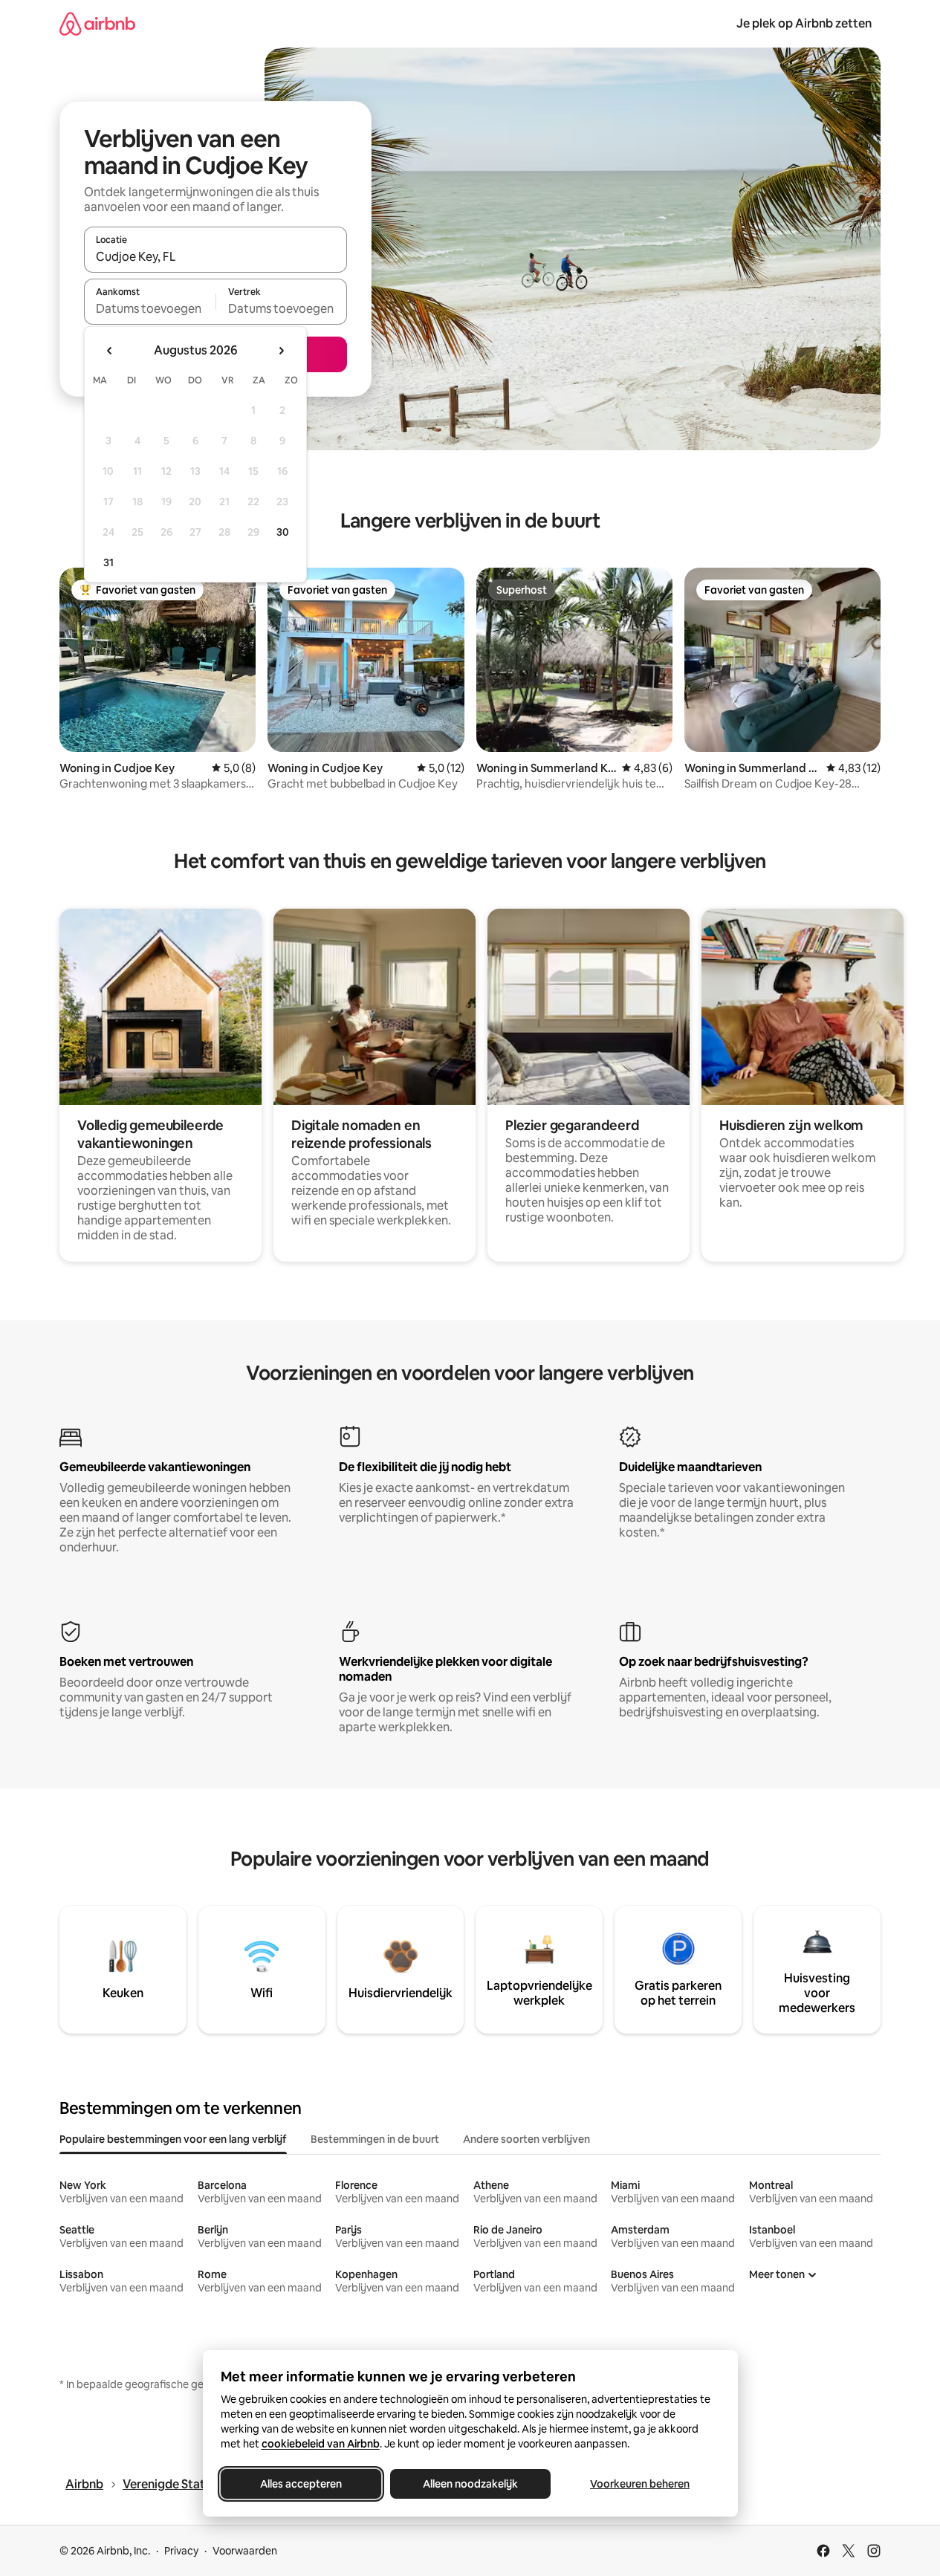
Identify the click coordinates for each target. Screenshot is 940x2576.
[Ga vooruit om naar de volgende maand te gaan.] (281, 351)
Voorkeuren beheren (640, 2484)
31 (108, 562)
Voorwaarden (245, 2551)
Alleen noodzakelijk (470, 2484)
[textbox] (150, 308)
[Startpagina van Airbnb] (97, 23)
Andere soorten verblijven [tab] (526, 2139)
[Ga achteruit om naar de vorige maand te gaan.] (110, 351)
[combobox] (215, 256)
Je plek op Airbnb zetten (804, 23)
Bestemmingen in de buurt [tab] (375, 2139)
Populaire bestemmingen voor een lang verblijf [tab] (173, 2139)
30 (283, 532)
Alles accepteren (301, 2484)
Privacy (181, 2551)
